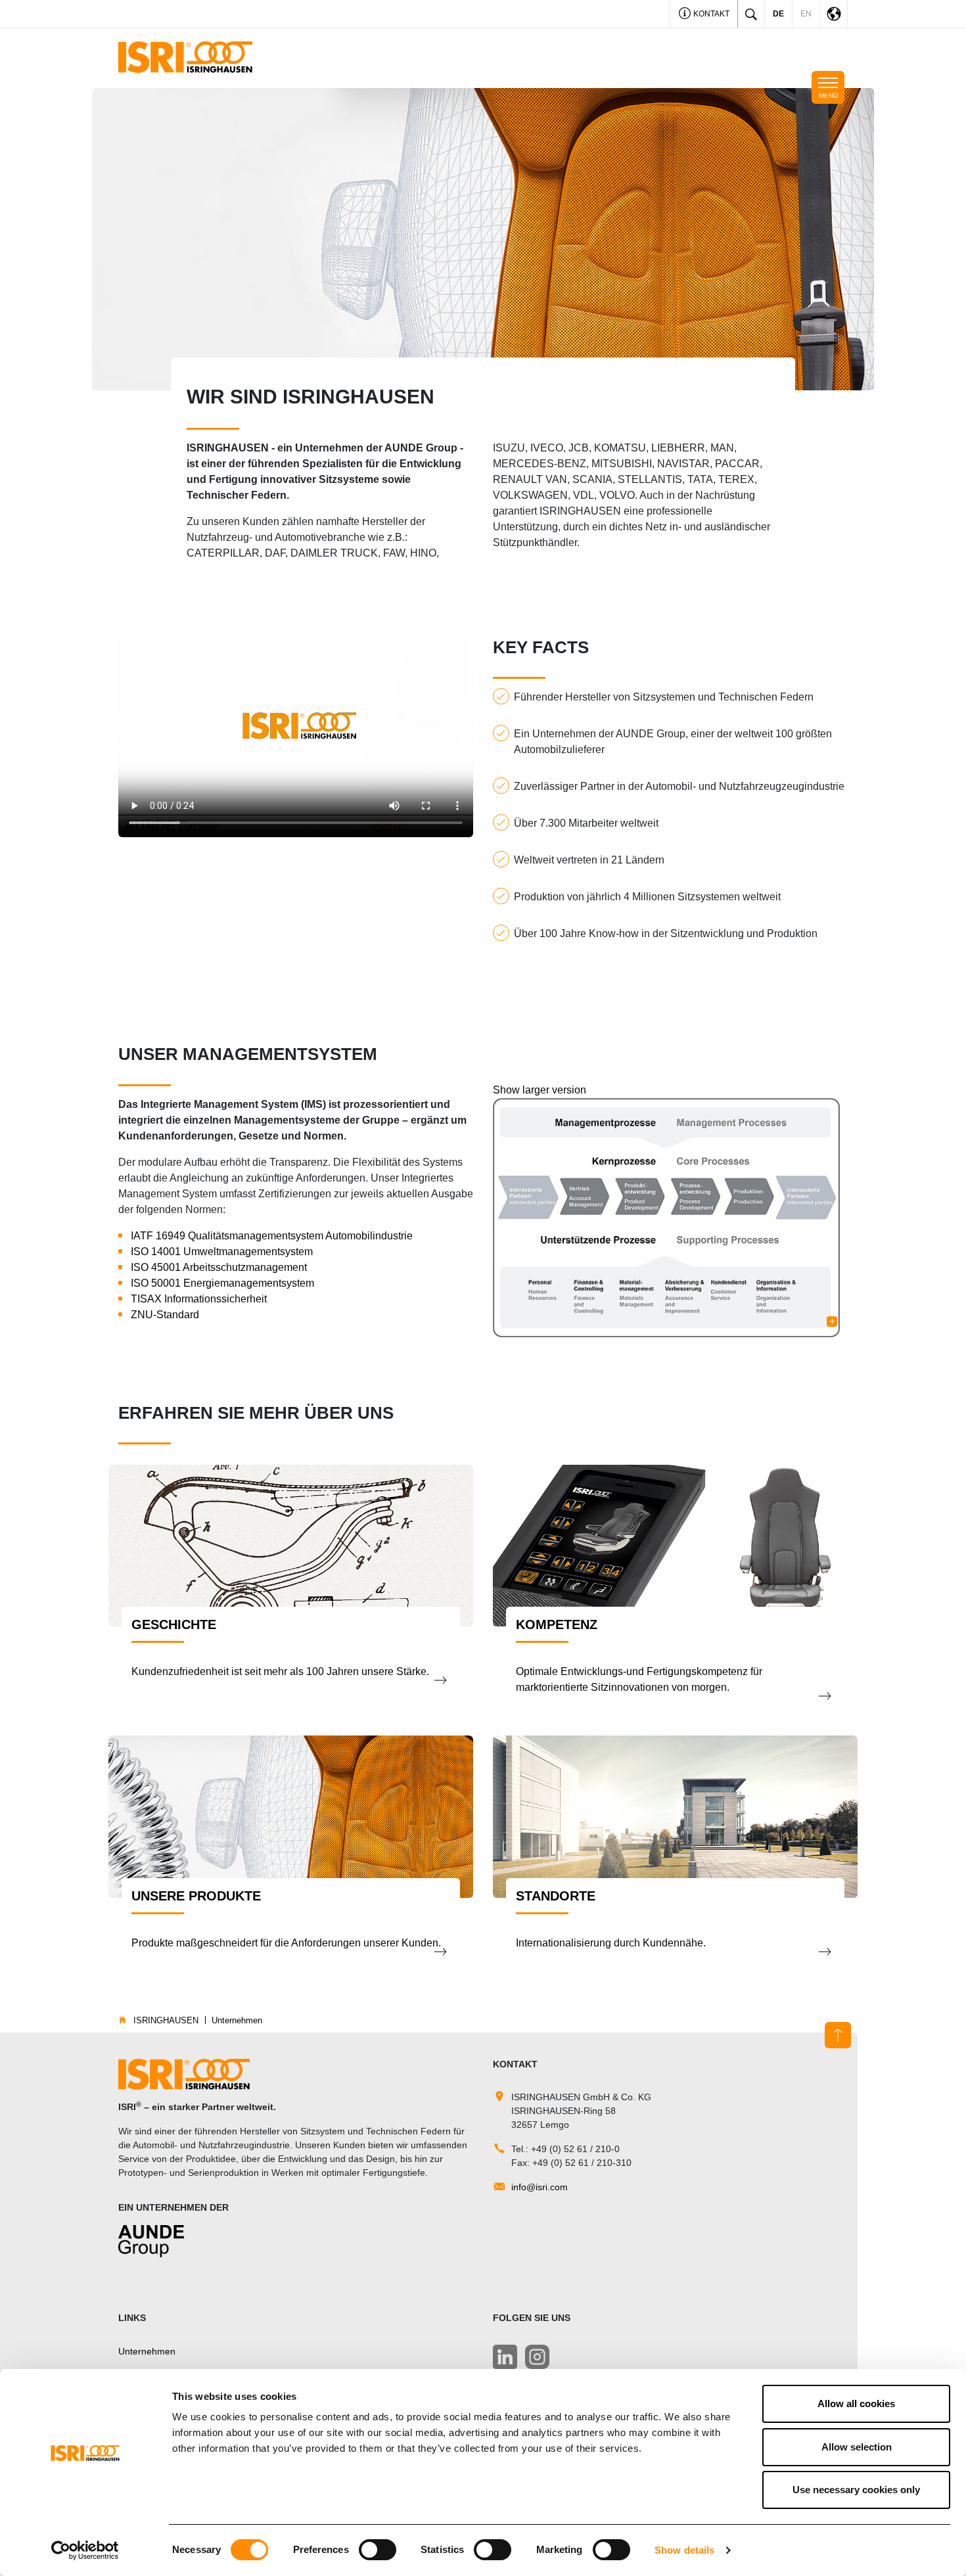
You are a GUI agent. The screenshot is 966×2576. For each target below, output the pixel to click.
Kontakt (710, 14)
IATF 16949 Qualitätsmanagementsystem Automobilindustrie (272, 1236)
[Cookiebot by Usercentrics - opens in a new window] (85, 2550)
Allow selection (857, 2447)
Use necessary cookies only (856, 2490)
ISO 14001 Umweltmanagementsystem (222, 1252)
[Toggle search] (751, 14)
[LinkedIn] (505, 2357)
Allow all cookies (856, 2403)
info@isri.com (540, 2187)
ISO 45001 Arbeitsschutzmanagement (219, 1267)
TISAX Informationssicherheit (199, 1299)
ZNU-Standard (165, 1315)
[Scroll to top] (838, 2035)
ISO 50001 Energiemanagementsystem (222, 1283)
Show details (684, 2550)
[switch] (378, 2550)
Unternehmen (147, 2351)
